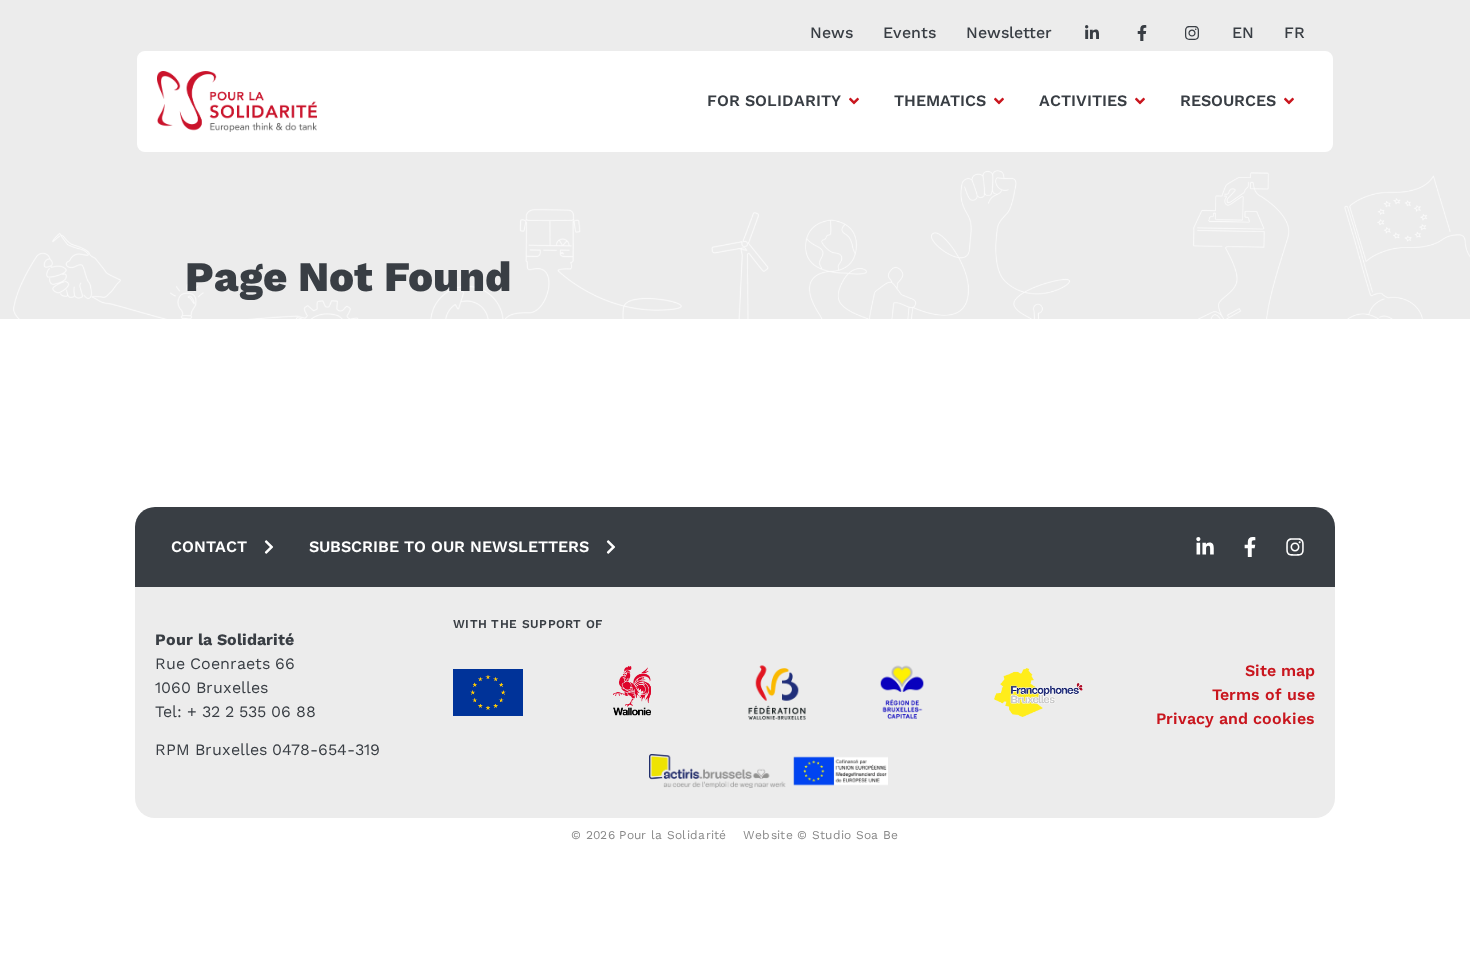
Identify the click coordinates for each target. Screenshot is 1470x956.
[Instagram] (1295, 547)
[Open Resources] (1289, 101)
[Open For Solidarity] (854, 101)
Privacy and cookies (1235, 718)
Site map (1280, 670)
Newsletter (1009, 32)
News (831, 32)
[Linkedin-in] (1205, 547)
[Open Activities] (1140, 101)
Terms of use (1263, 694)
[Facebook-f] (1250, 547)
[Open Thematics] (999, 101)
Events (909, 32)
